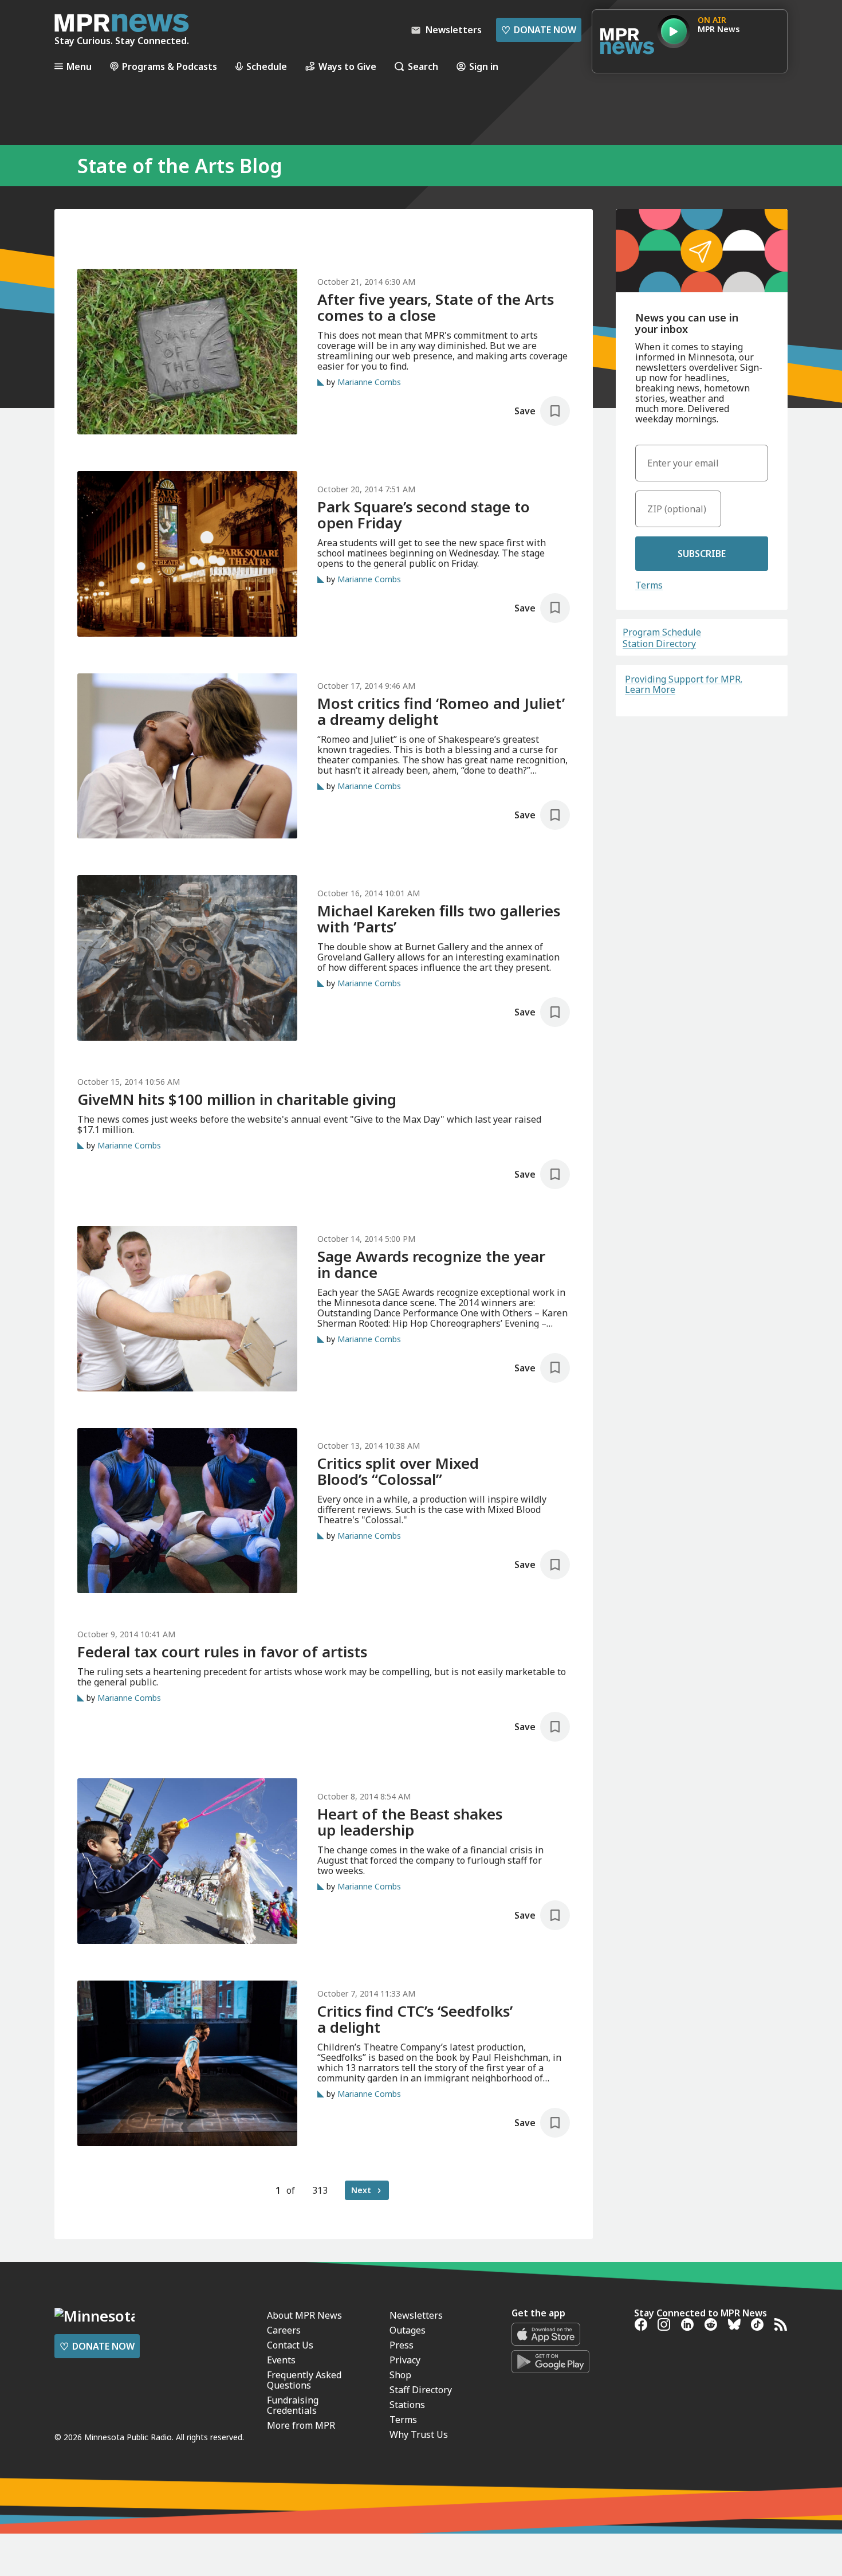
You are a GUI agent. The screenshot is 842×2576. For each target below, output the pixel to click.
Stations (407, 2405)
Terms (649, 585)
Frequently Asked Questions (304, 2380)
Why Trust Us (419, 2434)
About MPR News (304, 2315)
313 (320, 2190)
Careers (284, 2330)
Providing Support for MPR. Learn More (684, 684)
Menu (79, 66)
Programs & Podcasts (170, 66)
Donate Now (539, 30)
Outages (408, 2330)
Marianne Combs (369, 382)
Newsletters (416, 2315)
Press (402, 2345)
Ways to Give (347, 66)
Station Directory (659, 644)
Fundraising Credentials (293, 2405)
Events (281, 2360)
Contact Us (290, 2345)
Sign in (484, 66)
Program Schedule (662, 632)
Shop (400, 2375)
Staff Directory (421, 2390)
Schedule (267, 66)
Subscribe (702, 554)
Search (423, 66)
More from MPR (301, 2425)
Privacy (405, 2360)
